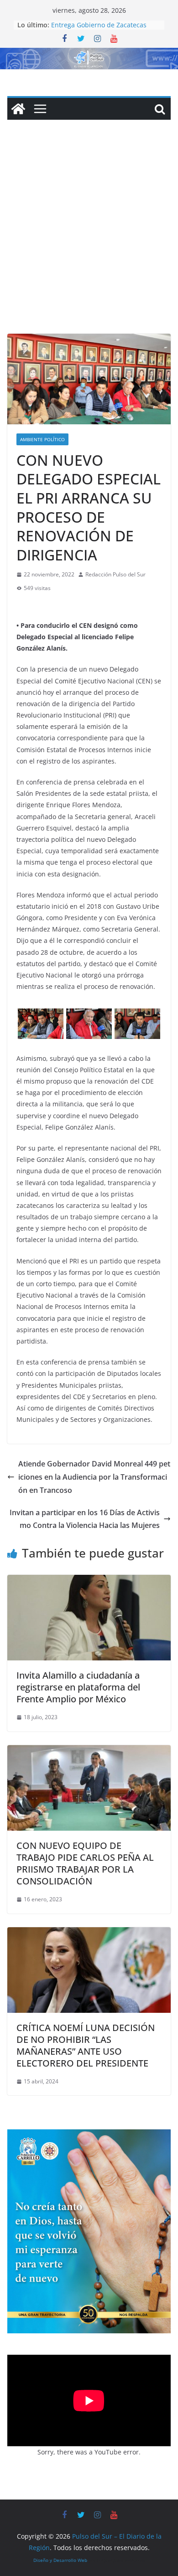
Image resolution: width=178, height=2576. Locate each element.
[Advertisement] (89, 240)
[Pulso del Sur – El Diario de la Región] (89, 54)
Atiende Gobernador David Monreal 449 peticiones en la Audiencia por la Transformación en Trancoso (94, 1477)
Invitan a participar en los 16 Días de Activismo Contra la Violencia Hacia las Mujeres (85, 1519)
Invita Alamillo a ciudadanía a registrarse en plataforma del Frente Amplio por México (78, 1687)
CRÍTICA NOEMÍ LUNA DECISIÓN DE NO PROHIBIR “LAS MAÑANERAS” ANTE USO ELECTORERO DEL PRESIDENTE (86, 2045)
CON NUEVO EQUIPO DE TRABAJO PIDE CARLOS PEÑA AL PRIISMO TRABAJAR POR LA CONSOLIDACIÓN (85, 1863)
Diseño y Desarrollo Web (60, 2560)
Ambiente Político (42, 439)
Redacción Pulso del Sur (115, 574)
